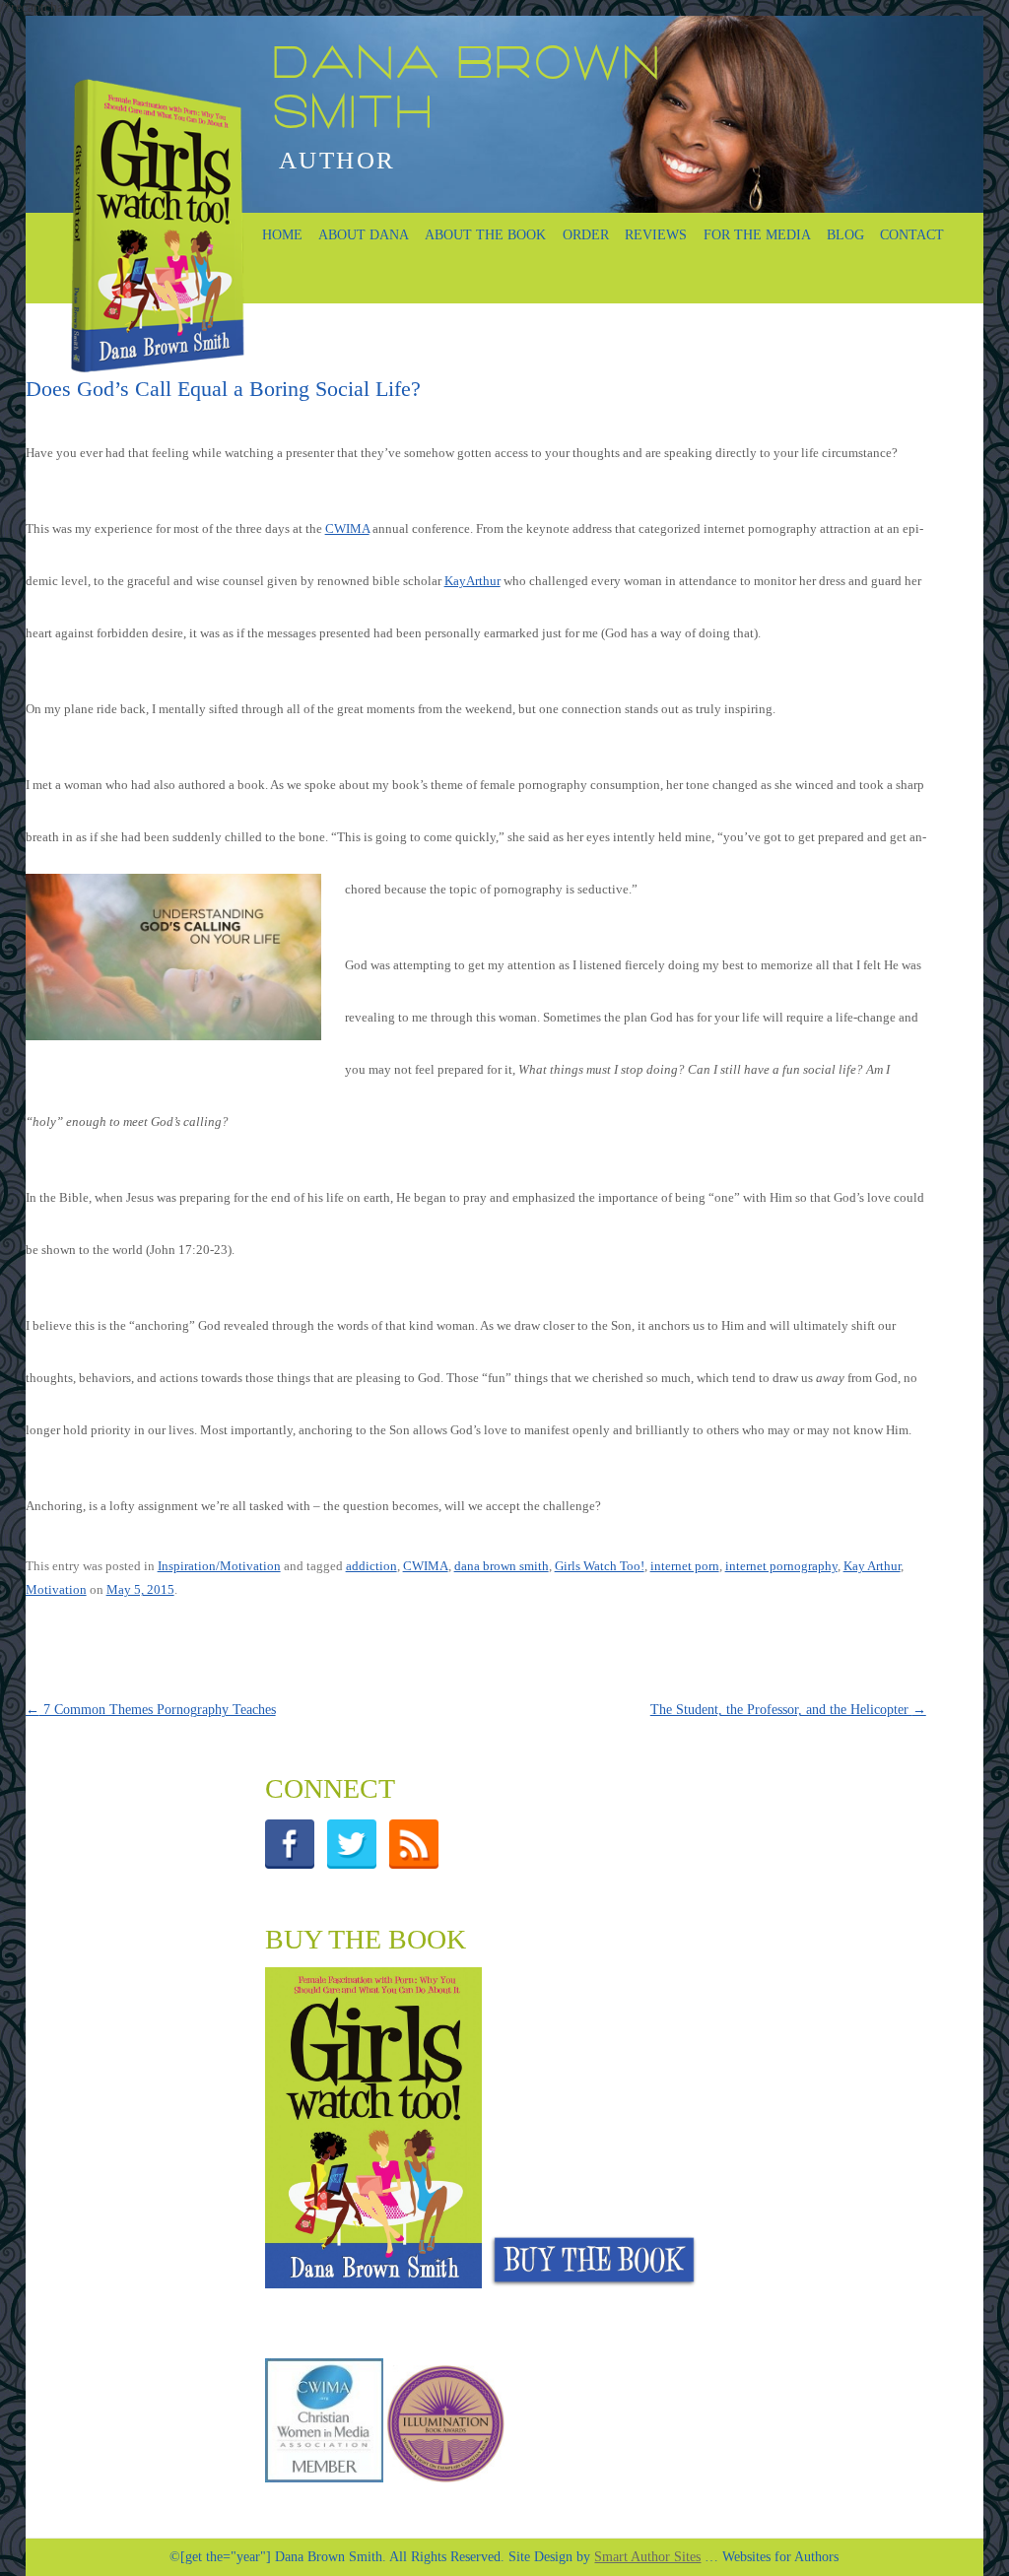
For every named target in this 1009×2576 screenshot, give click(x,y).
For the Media (757, 235)
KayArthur (472, 581)
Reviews (656, 235)
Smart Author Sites (647, 2557)
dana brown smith (502, 1566)
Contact (912, 235)
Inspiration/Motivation (219, 1566)
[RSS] (419, 1864)
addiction (371, 1566)
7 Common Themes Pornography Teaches (151, 1710)
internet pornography (781, 1566)
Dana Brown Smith (466, 92)
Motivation (56, 1589)
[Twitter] (357, 1864)
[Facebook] (295, 1864)
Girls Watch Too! (600, 1566)
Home (282, 235)
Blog (845, 235)
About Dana (364, 235)
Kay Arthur (872, 1566)
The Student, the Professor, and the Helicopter (788, 1710)
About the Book (485, 235)
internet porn (685, 1566)
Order (586, 235)
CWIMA (347, 528)
